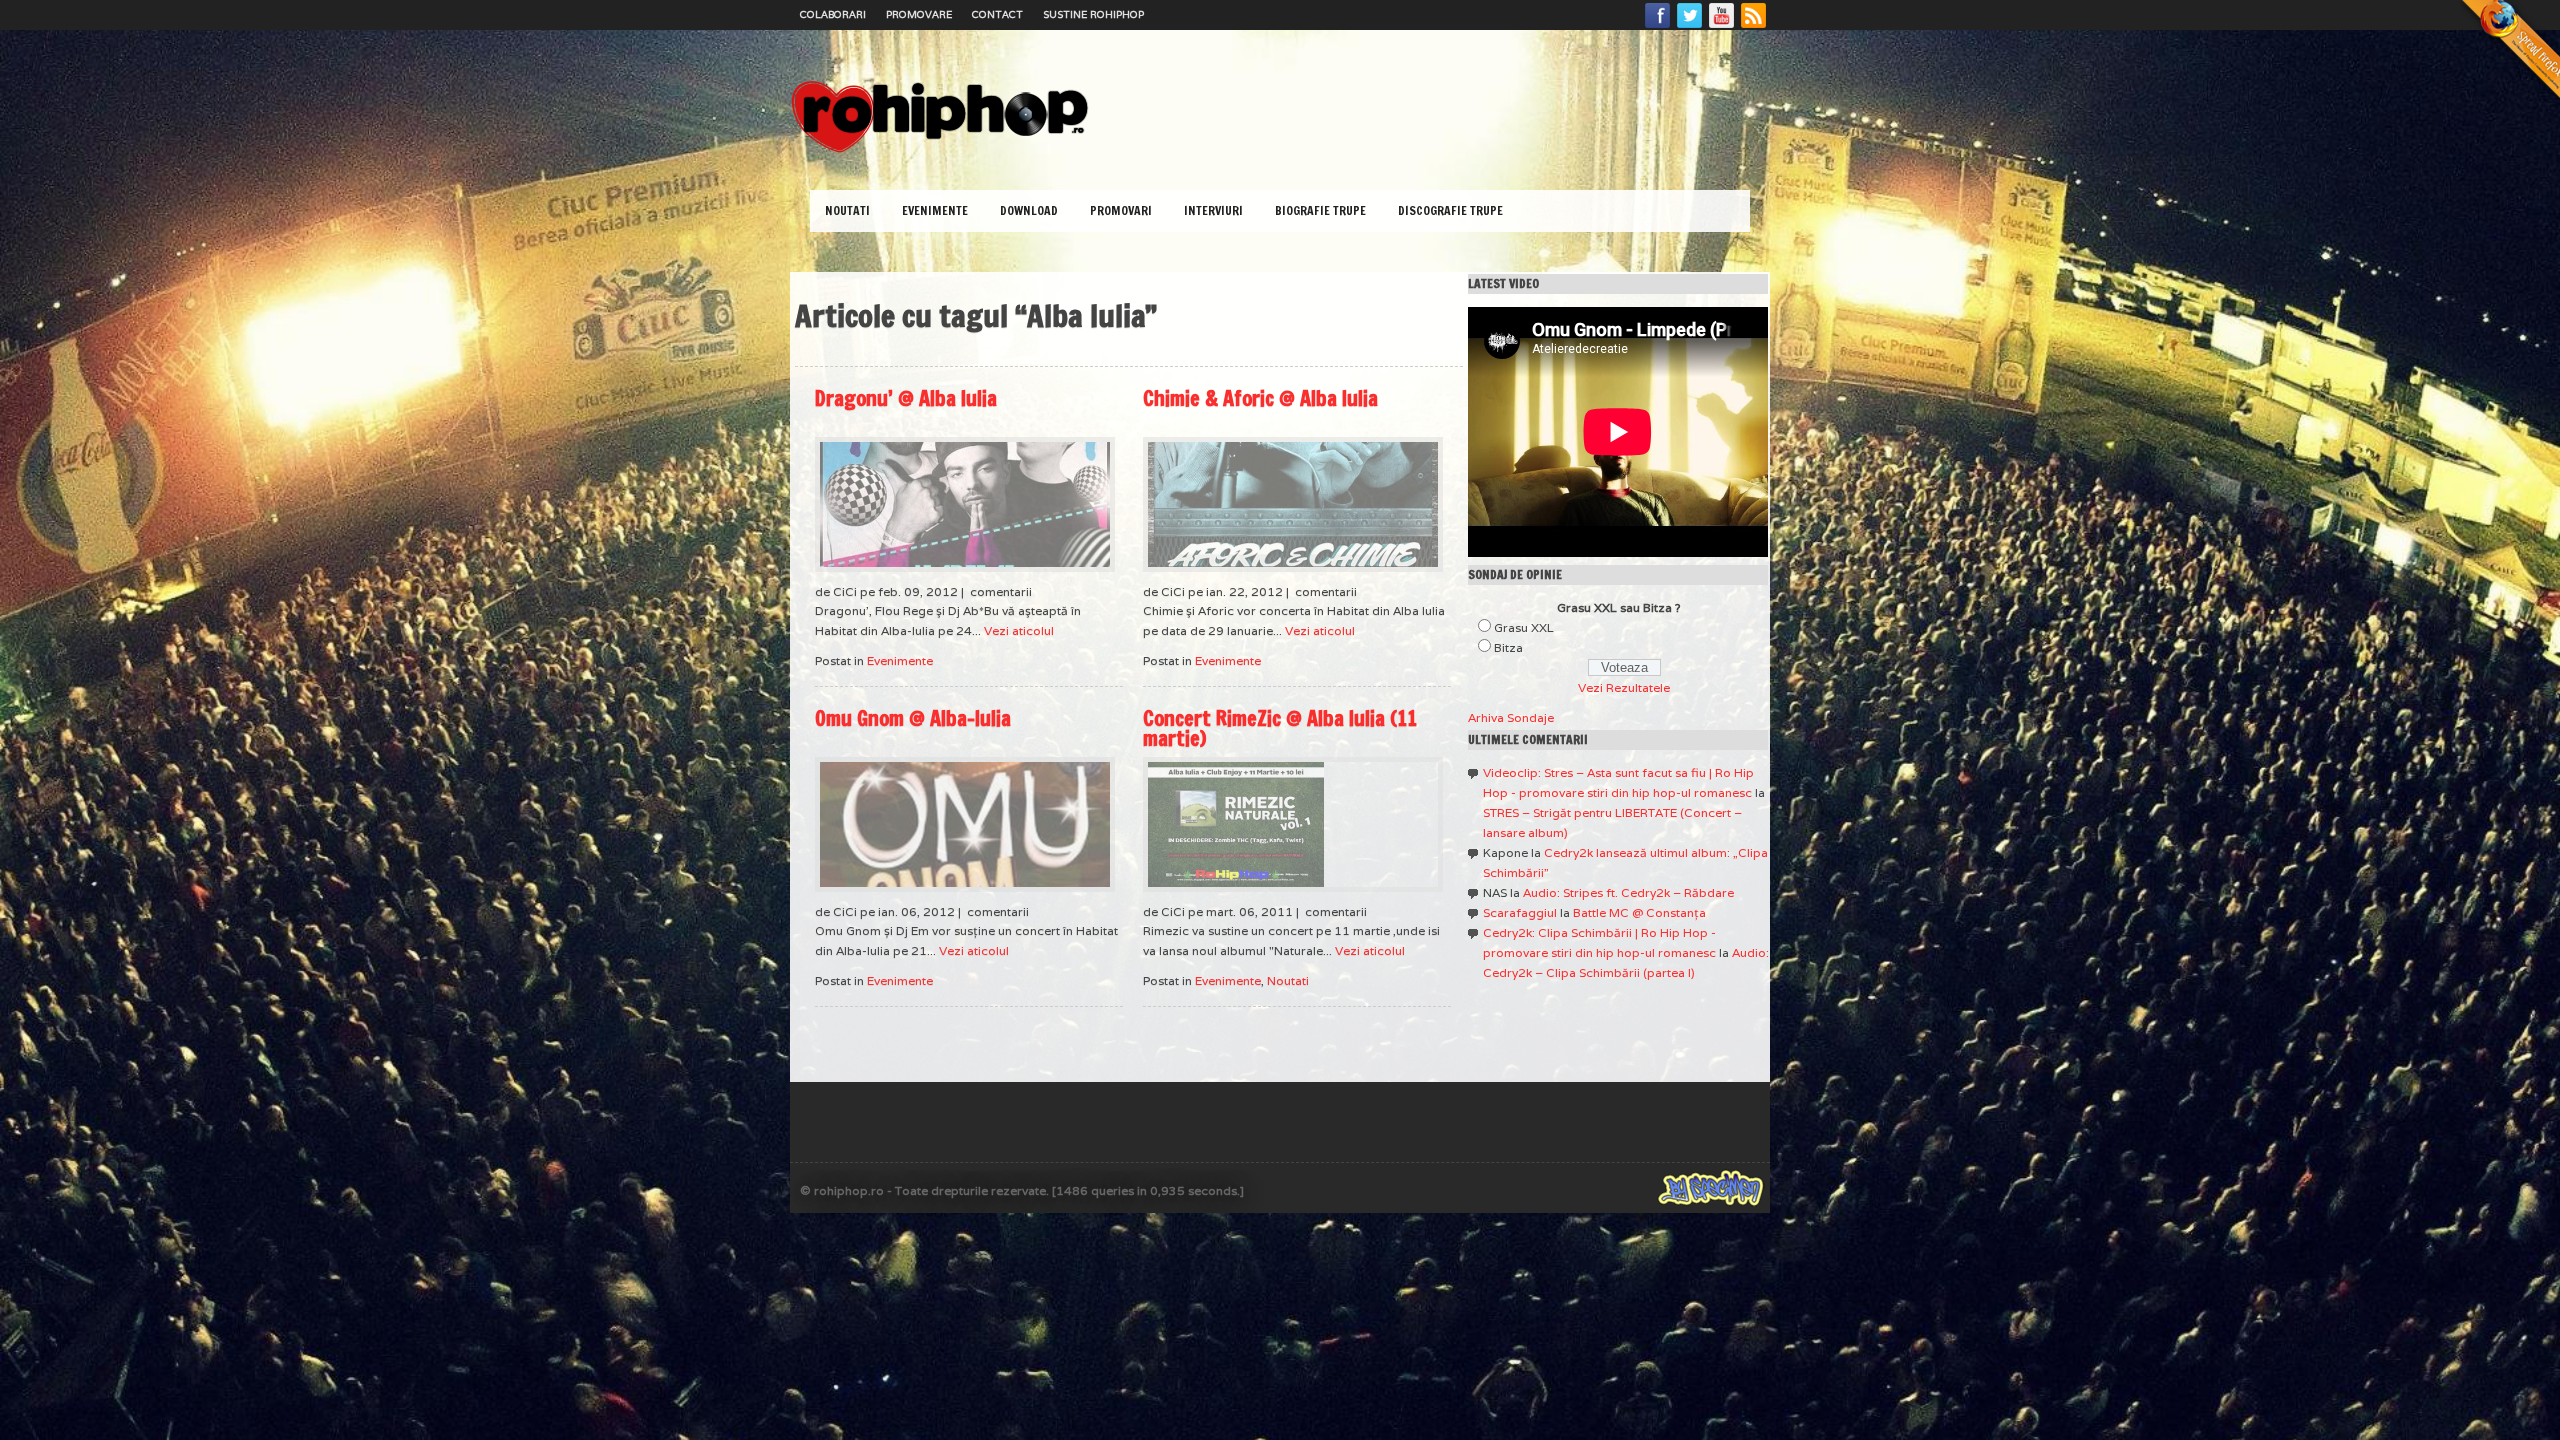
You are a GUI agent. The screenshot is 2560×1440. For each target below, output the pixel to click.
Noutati (847, 210)
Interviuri (1213, 210)
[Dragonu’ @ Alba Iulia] (965, 504)
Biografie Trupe (1320, 210)
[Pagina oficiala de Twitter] (1690, 27)
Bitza (1508, 647)
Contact (997, 14)
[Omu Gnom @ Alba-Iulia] (965, 824)
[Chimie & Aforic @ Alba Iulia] (1293, 504)
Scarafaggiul (1520, 912)
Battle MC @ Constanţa (1639, 912)
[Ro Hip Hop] (940, 150)
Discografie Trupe (1450, 210)
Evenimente (935, 210)
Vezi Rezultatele (1624, 687)
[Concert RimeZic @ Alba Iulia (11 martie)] (1293, 824)
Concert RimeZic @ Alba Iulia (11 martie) (1280, 728)
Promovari (1121, 210)
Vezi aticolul (1019, 630)
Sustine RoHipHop (1093, 14)
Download (1029, 210)
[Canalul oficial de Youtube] (1722, 27)
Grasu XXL (1524, 627)
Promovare (919, 14)
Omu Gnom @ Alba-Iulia (913, 718)
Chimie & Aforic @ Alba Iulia (1260, 398)
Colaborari (833, 14)
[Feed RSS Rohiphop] (1753, 27)
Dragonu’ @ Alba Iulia (906, 398)
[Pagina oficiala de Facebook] (1658, 27)
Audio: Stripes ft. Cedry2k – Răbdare (1628, 892)
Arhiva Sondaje (1511, 717)
